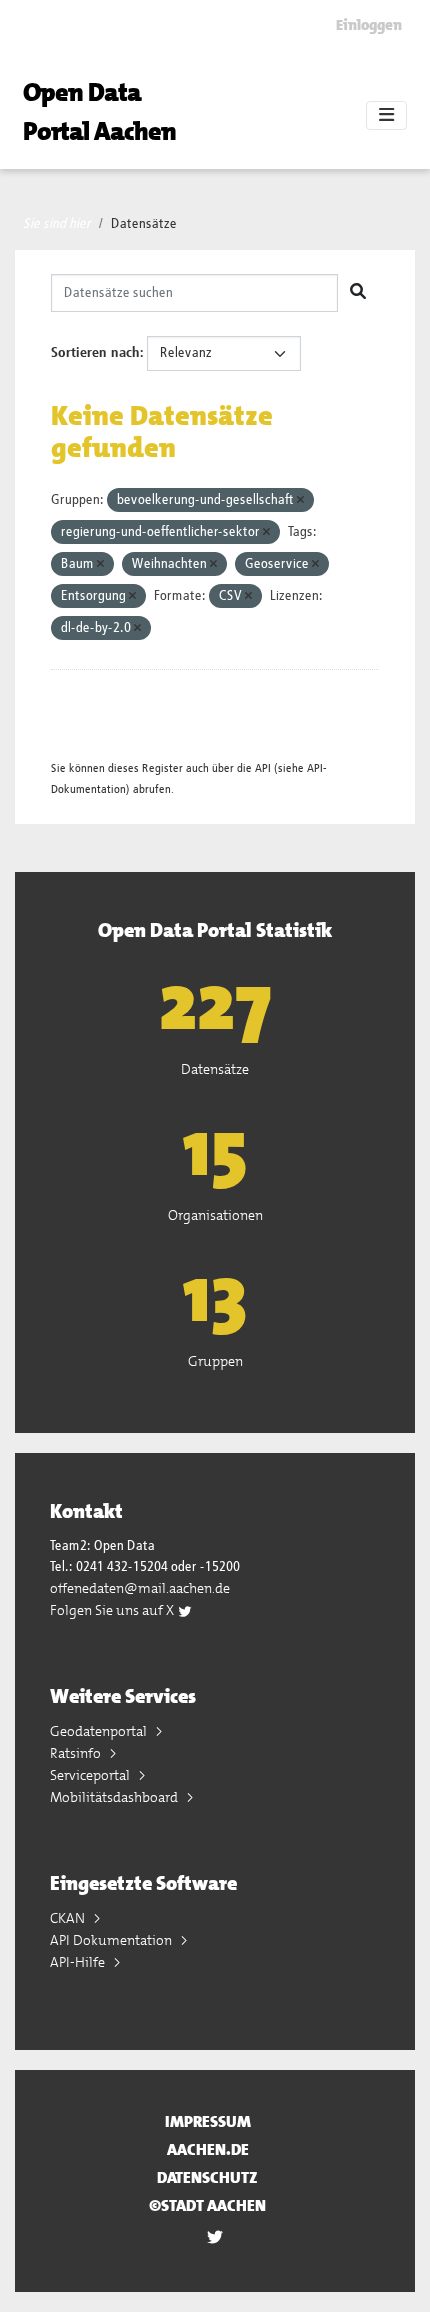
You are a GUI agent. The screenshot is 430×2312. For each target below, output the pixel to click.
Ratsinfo (77, 1753)
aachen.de (208, 2149)
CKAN (69, 1918)
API (263, 768)
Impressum (208, 2121)
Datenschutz (207, 2177)
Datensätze (144, 224)
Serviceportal (91, 1775)
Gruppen (215, 1361)
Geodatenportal (100, 1731)
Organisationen (215, 1215)
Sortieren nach (95, 353)
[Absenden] (358, 293)
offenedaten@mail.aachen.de (140, 1588)
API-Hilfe (79, 1962)
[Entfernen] (300, 500)
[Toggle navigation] (386, 116)
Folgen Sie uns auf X (113, 1610)
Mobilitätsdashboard (115, 1797)
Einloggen (369, 25)
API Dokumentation (112, 1940)
